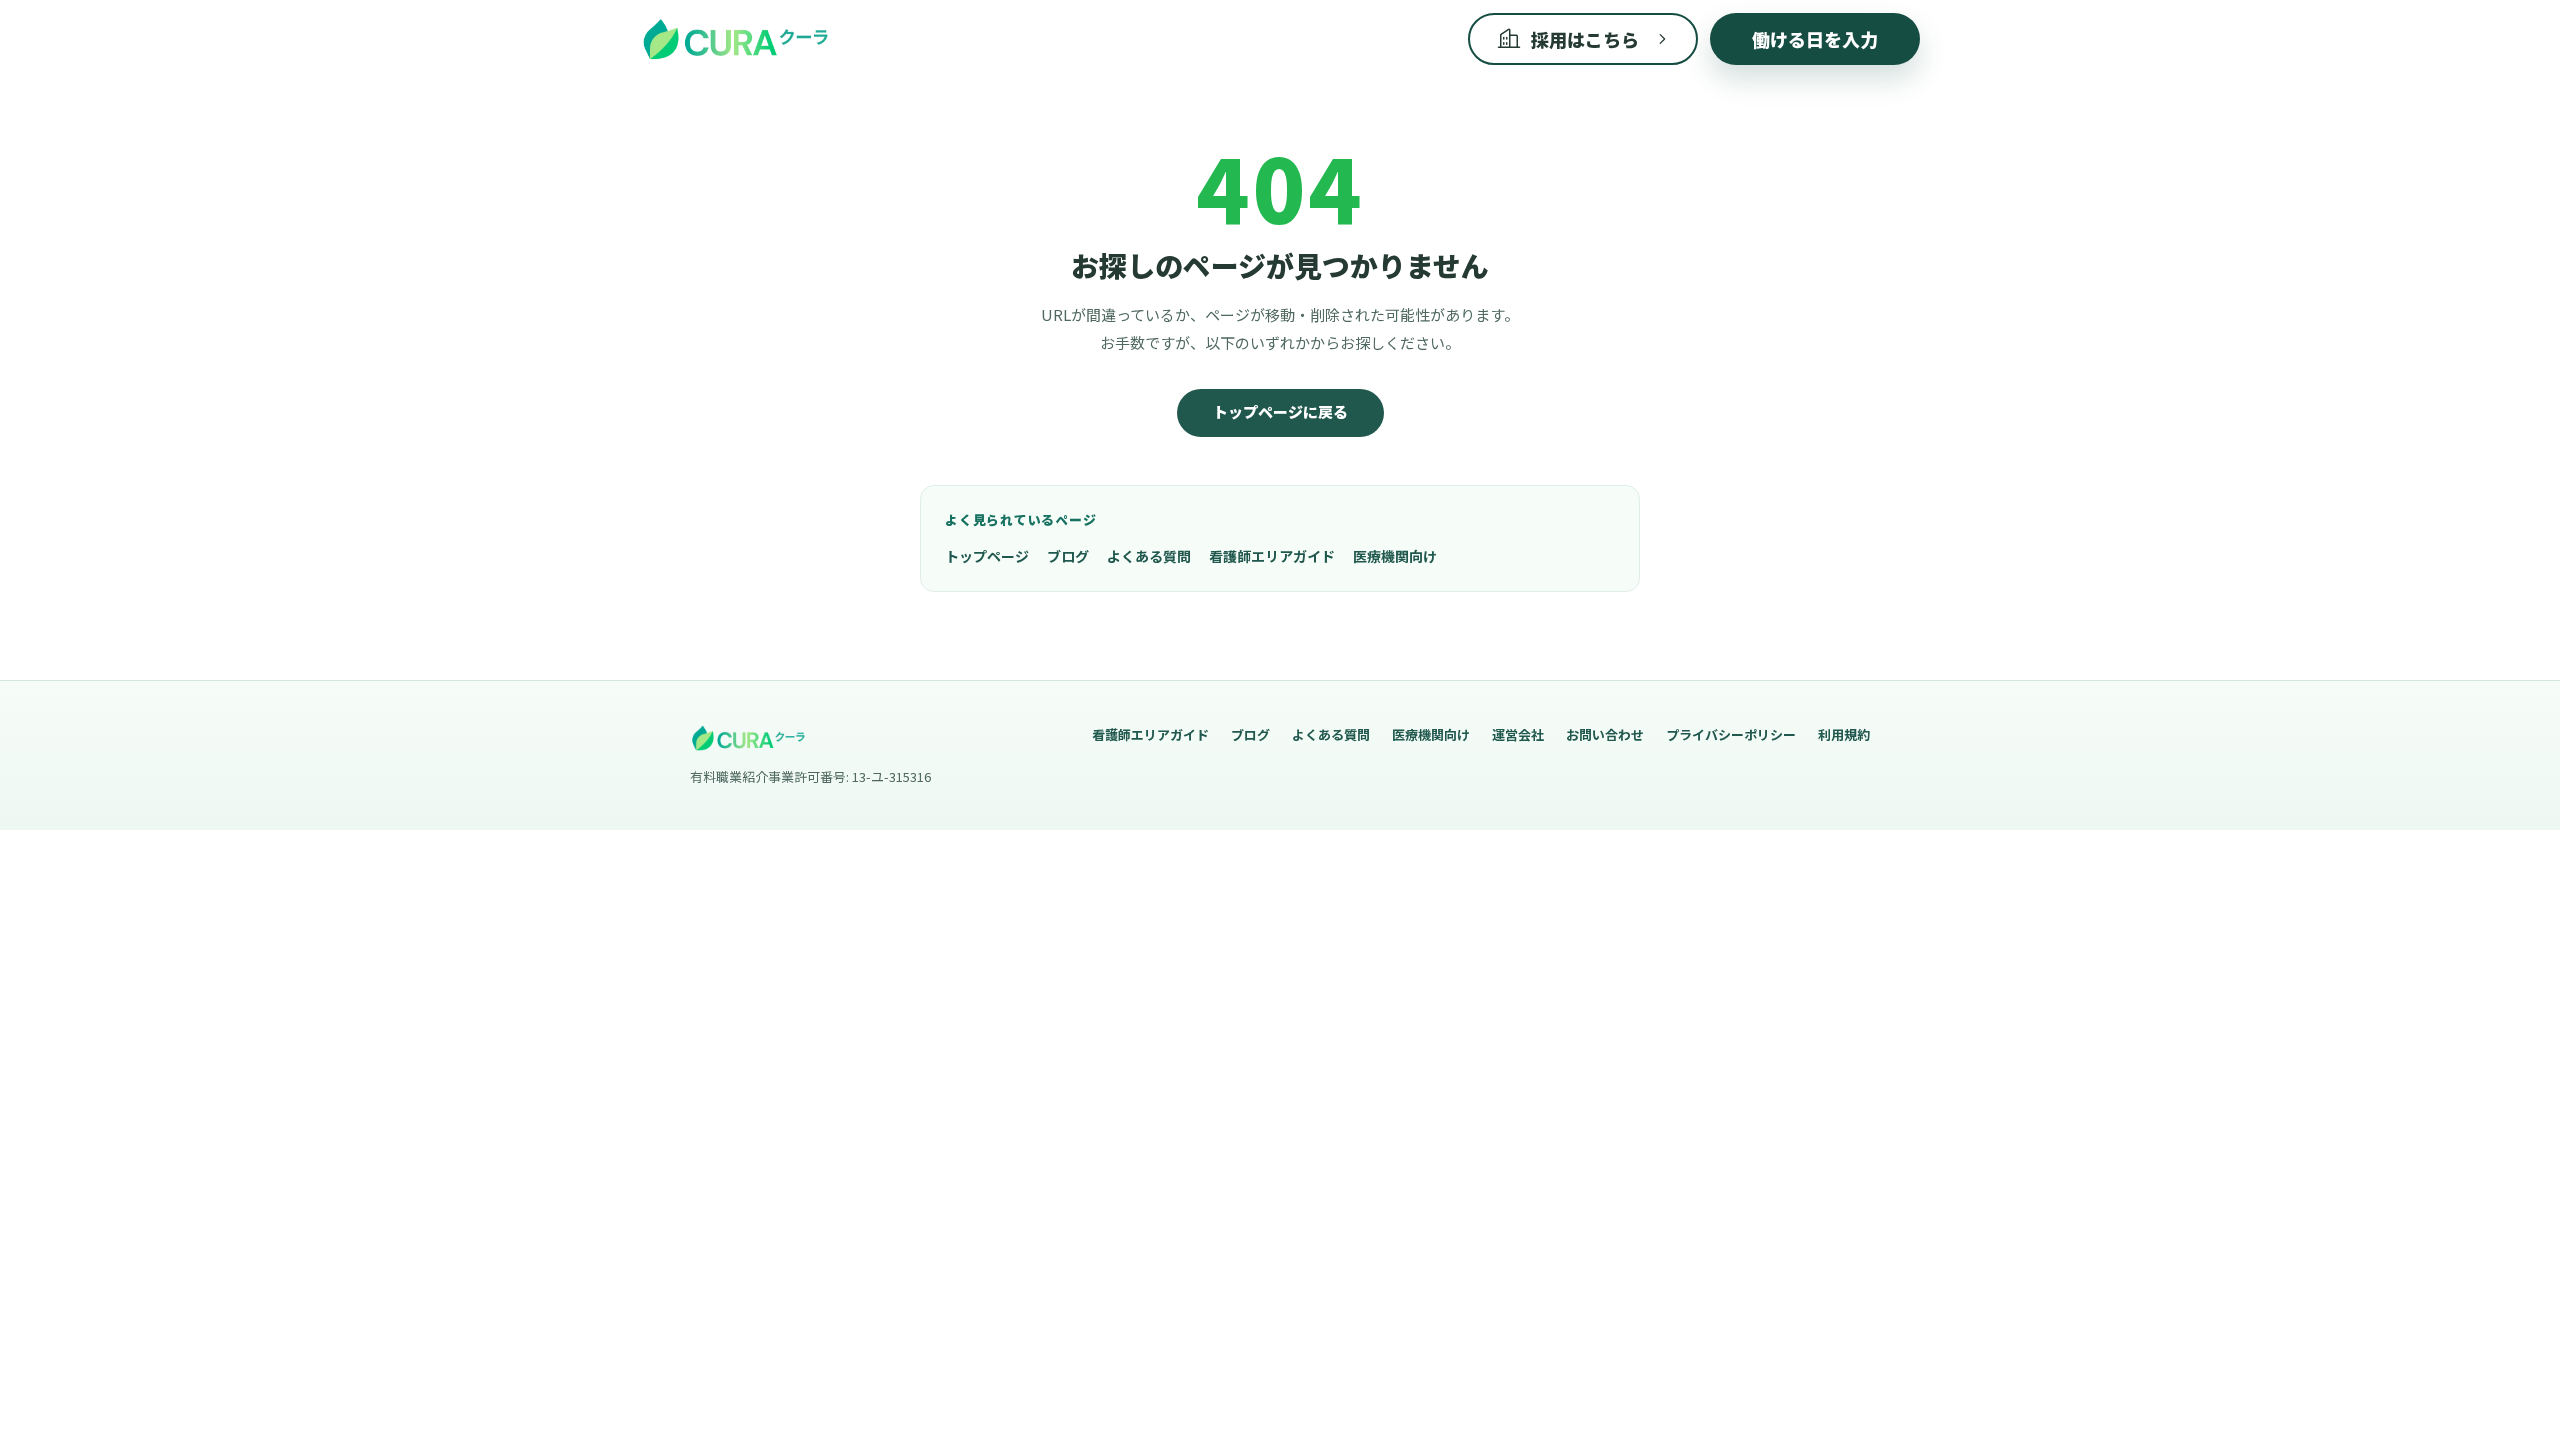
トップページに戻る (1280, 411)
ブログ (1068, 556)
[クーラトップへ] (735, 39)
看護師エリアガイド (1272, 556)
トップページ (987, 556)
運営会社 (1518, 734)
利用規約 (1844, 734)
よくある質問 (1149, 556)
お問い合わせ (1605, 734)
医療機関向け (1395, 556)
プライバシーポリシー (1731, 734)
